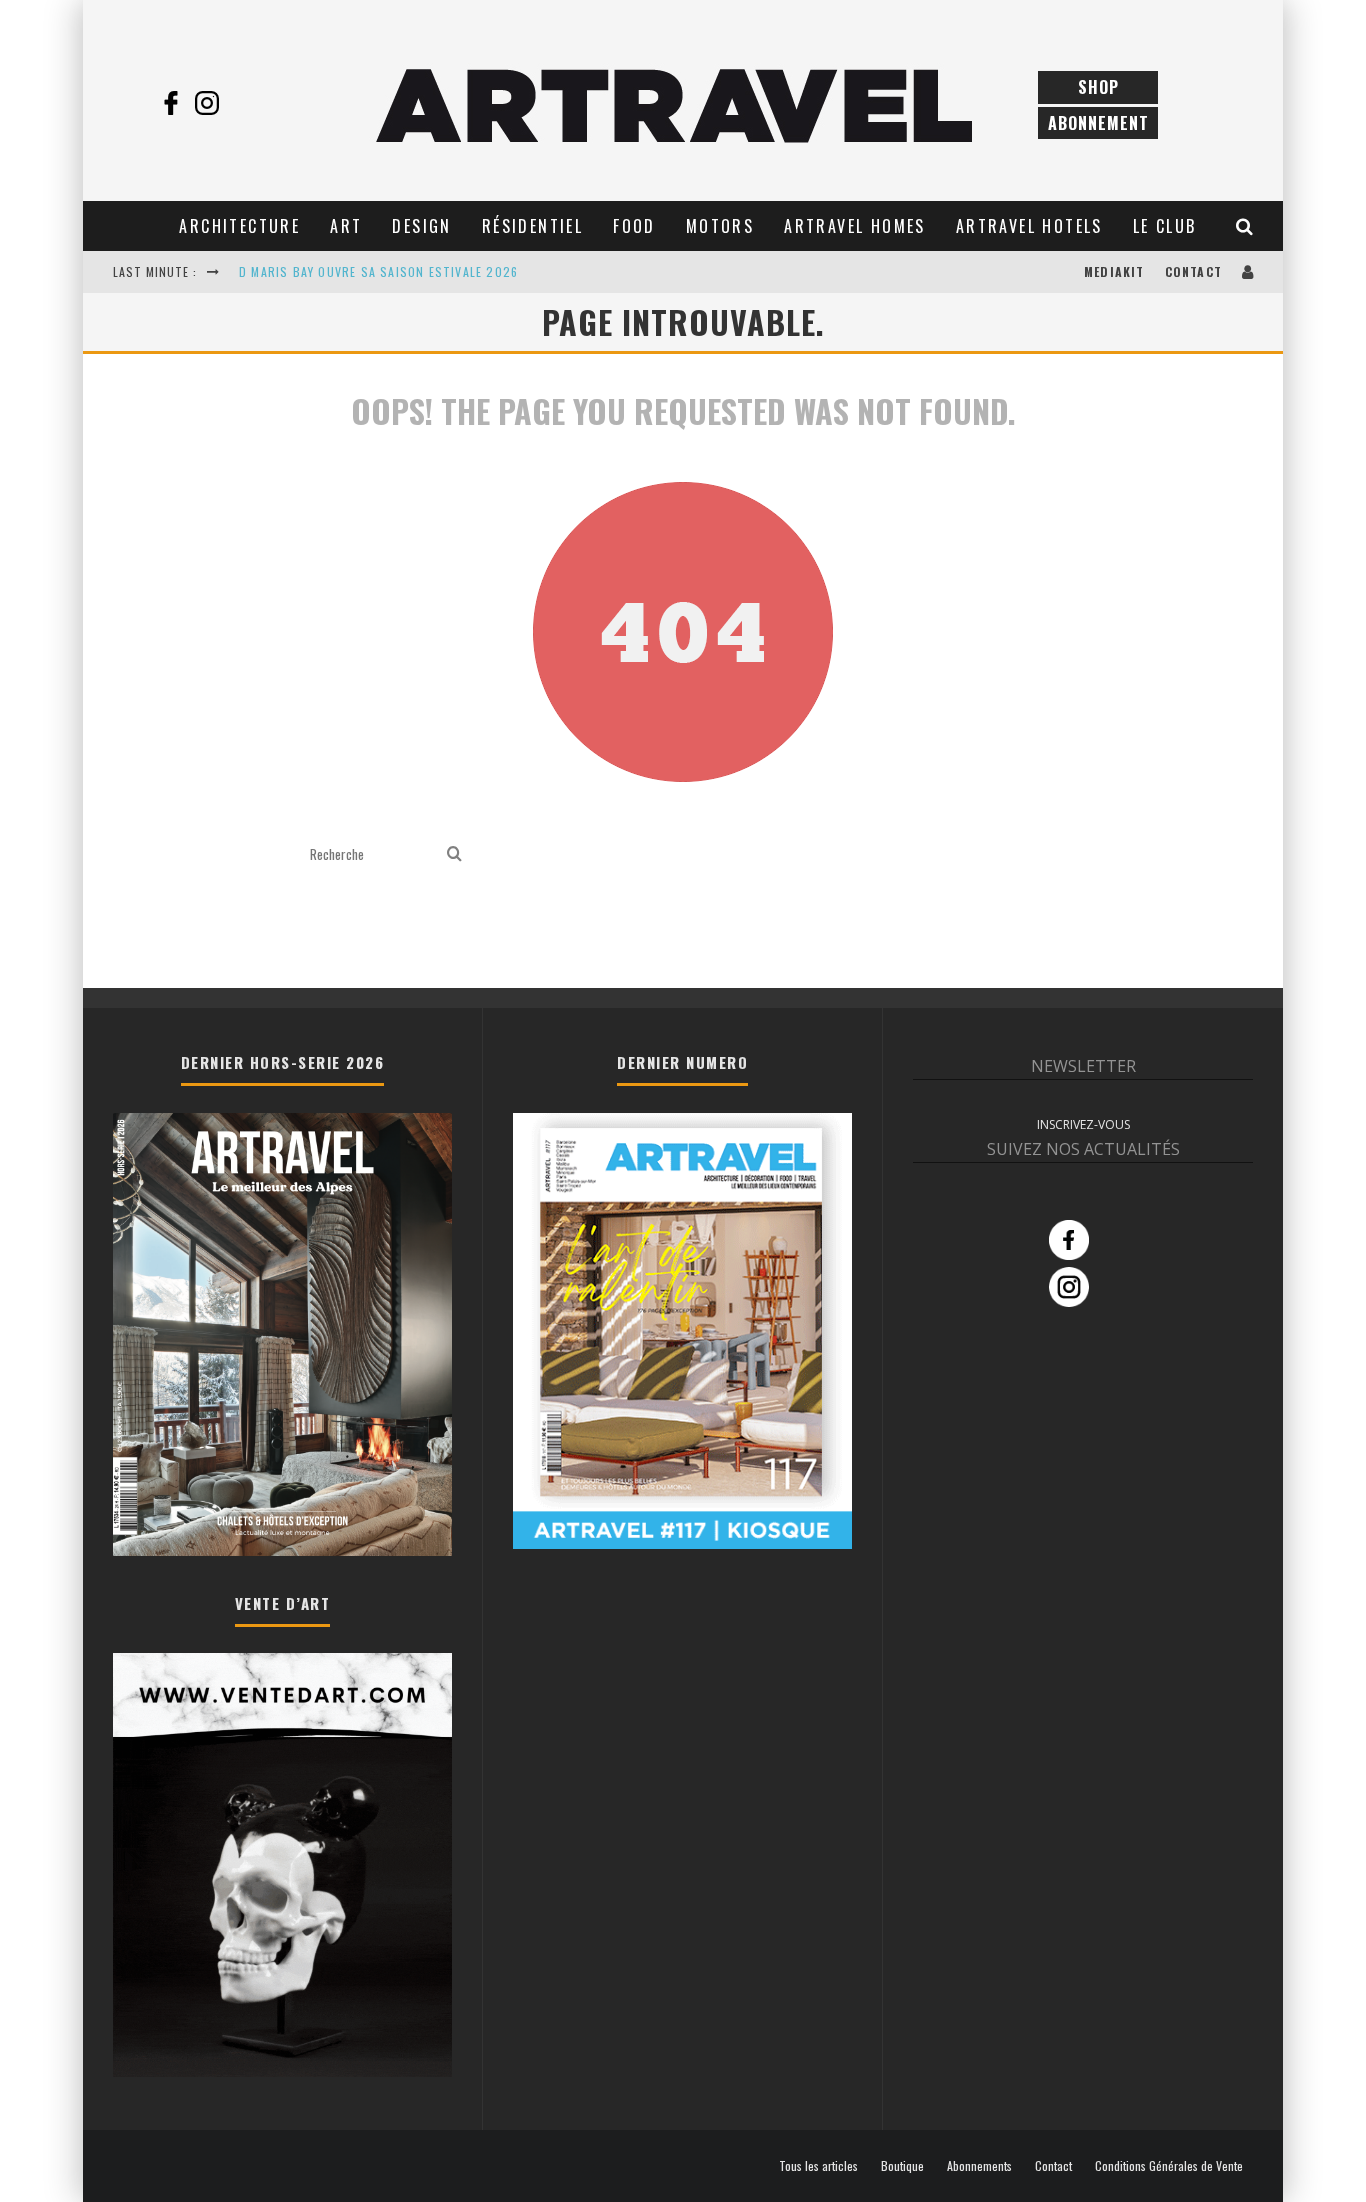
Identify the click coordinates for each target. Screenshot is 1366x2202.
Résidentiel (532, 226)
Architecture (239, 226)
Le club (1165, 226)
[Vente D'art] (282, 2072)
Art (346, 226)
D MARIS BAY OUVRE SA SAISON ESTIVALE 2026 (378, 271)
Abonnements (979, 2166)
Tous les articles (818, 2166)
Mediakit (1114, 271)
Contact (1193, 271)
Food (634, 226)
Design (421, 226)
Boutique (902, 2166)
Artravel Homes (855, 226)
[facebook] (171, 103)
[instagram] (207, 103)
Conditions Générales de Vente (1169, 2166)
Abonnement (1098, 123)
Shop (1098, 87)
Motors (720, 226)
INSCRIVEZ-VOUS (1083, 1124)
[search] (454, 854)
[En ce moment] (682, 1543)
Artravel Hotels (1029, 226)
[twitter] (243, 103)
